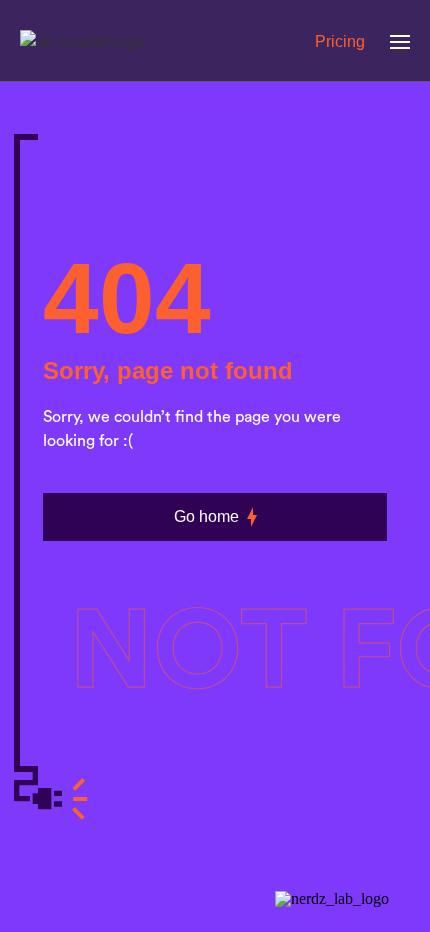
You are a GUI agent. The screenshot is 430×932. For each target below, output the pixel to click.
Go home (206, 516)
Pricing (340, 41)
